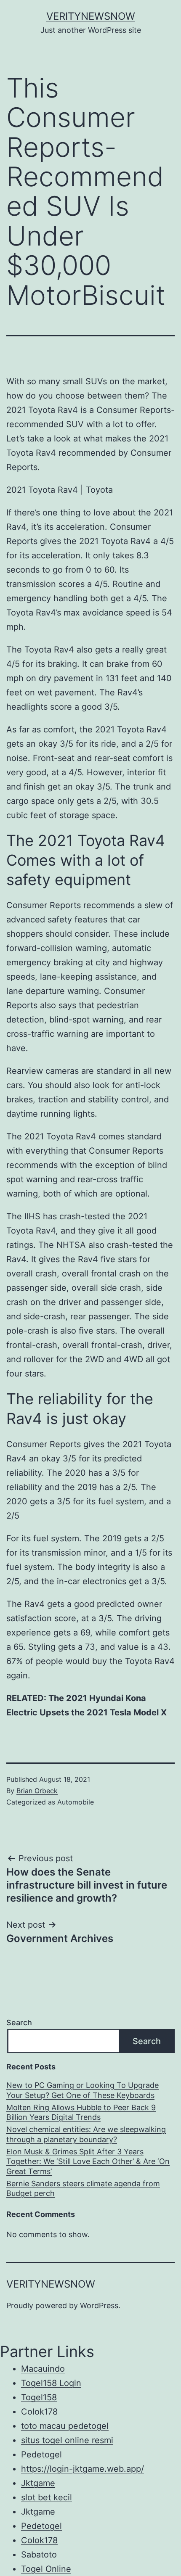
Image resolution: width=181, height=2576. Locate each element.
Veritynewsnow (91, 16)
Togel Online (46, 2569)
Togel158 (39, 2397)
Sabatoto (39, 2555)
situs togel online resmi (67, 2440)
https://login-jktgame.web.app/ (83, 2469)
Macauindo (43, 2369)
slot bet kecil (47, 2497)
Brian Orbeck (37, 1791)
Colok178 (39, 2412)
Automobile (76, 1802)
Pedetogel (41, 2454)
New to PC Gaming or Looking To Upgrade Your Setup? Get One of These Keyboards (83, 2090)
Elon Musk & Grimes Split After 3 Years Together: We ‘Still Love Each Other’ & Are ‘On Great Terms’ (88, 2161)
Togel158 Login (51, 2383)
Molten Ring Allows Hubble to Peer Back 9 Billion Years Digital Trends (81, 2112)
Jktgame (38, 2483)
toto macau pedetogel (65, 2426)
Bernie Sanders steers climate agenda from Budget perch (83, 2188)
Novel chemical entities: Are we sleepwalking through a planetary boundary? (86, 2134)
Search (19, 2022)
